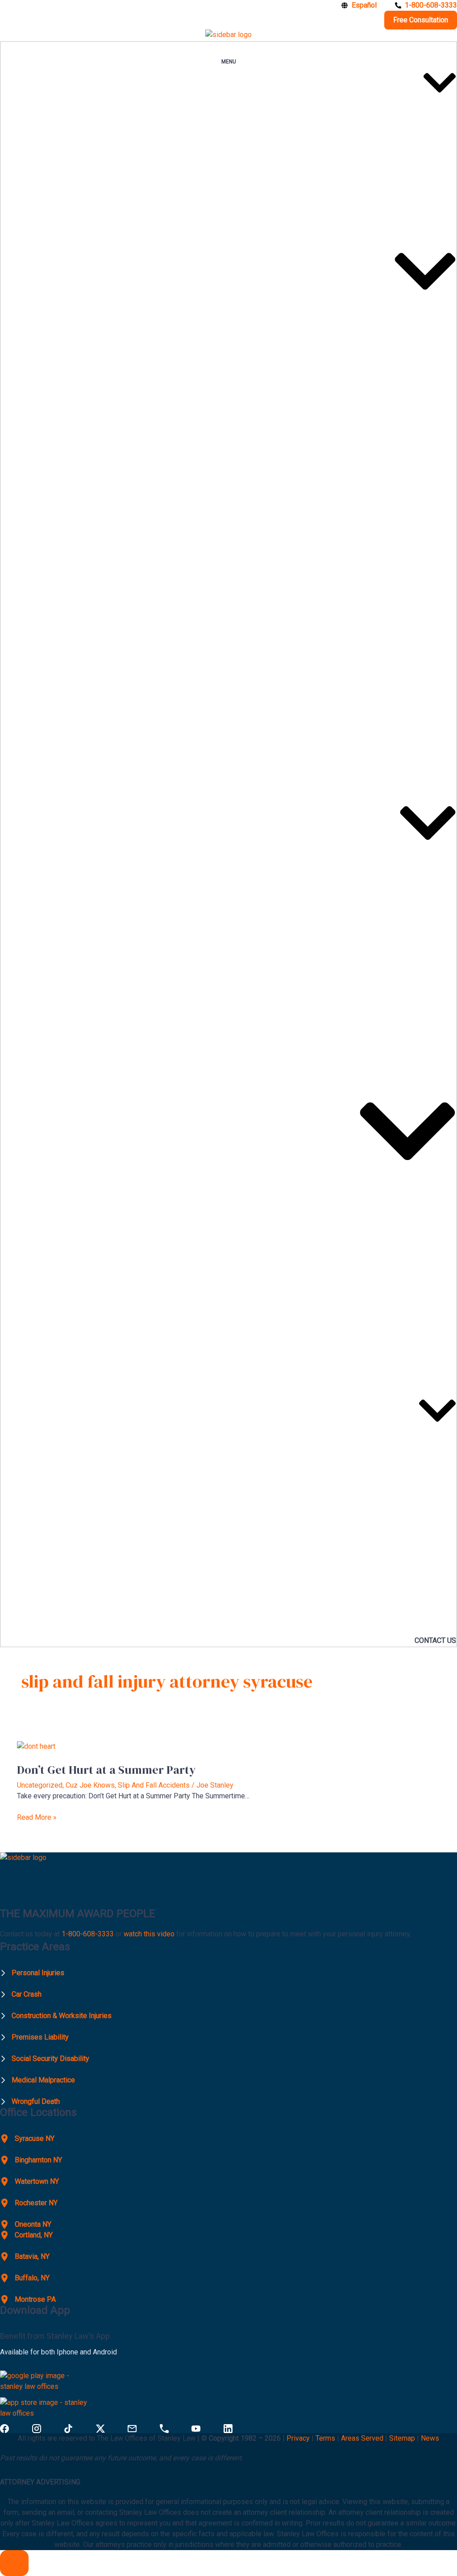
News (430, 2438)
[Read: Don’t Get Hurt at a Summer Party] (36, 1746)
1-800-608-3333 (88, 1934)
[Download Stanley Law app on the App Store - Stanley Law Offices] (46, 2411)
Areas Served (363, 2438)
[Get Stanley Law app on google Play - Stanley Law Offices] (46, 2384)
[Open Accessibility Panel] (14, 2563)
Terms (325, 2438)
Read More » (37, 1817)
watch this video (148, 1934)
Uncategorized (40, 1785)
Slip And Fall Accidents (154, 1785)
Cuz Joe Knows (90, 1785)
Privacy (298, 2438)
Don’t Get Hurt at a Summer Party (106, 1770)
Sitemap (402, 2438)
